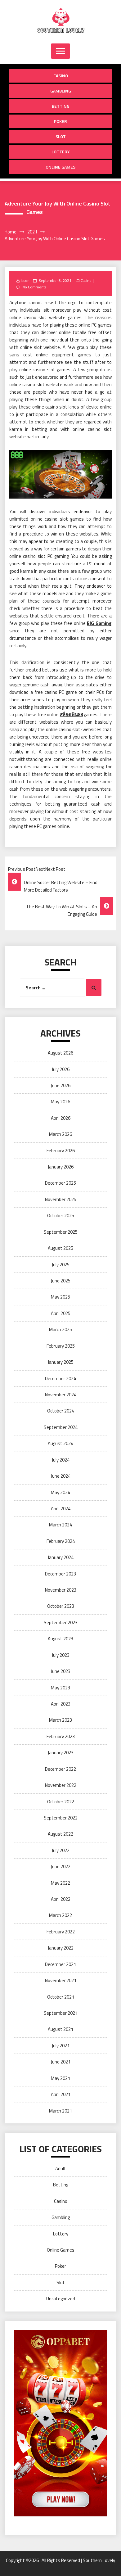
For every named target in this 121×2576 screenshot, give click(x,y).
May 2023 (60, 1688)
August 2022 (60, 1834)
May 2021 (60, 2078)
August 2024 (60, 1443)
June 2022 (61, 1866)
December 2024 (60, 1378)
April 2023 (61, 1704)
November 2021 (61, 1980)
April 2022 (61, 1899)
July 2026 (61, 1069)
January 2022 (61, 1948)
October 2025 (61, 1216)
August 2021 (60, 2029)
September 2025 (61, 1232)
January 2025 (61, 1362)
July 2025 (61, 1265)
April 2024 (61, 1509)
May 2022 (60, 1883)
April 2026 (61, 1118)
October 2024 (61, 1411)
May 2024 (60, 1492)
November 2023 (61, 1590)
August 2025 (60, 1248)
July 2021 (61, 2046)
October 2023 (61, 1606)
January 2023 (61, 1753)
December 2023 (60, 1574)
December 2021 (60, 1964)
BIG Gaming (99, 623)
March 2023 (60, 1720)
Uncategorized (61, 2299)
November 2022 (61, 1785)
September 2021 (61, 2013)
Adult (61, 2169)
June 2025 (61, 1281)
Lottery (61, 152)
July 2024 (61, 1460)
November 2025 (61, 1199)
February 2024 (61, 1541)
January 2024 (61, 1557)
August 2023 (60, 1639)
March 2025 (60, 1329)
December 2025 (60, 1183)
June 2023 (61, 1671)
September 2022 (61, 1818)
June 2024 (61, 1476)
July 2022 (61, 1850)
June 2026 (61, 1085)
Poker (60, 121)
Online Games (60, 167)
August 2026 (60, 1053)
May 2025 (60, 1297)
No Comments (34, 287)
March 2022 (60, 1915)
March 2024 (60, 1525)
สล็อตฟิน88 (71, 714)
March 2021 (60, 2111)
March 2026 (60, 1134)
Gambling (61, 91)
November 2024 (61, 1395)
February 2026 (61, 1151)
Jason (25, 280)
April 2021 (61, 2094)
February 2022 (61, 1932)
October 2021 (61, 1997)
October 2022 (61, 1802)
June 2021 (61, 2062)
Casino (61, 76)
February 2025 (61, 1346)
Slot (61, 136)
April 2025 (61, 1313)
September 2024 (61, 1427)
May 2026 (60, 1102)
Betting (61, 106)
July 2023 (61, 1655)
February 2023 (61, 1736)
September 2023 (61, 1622)
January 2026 (61, 1167)
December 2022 (60, 1769)
